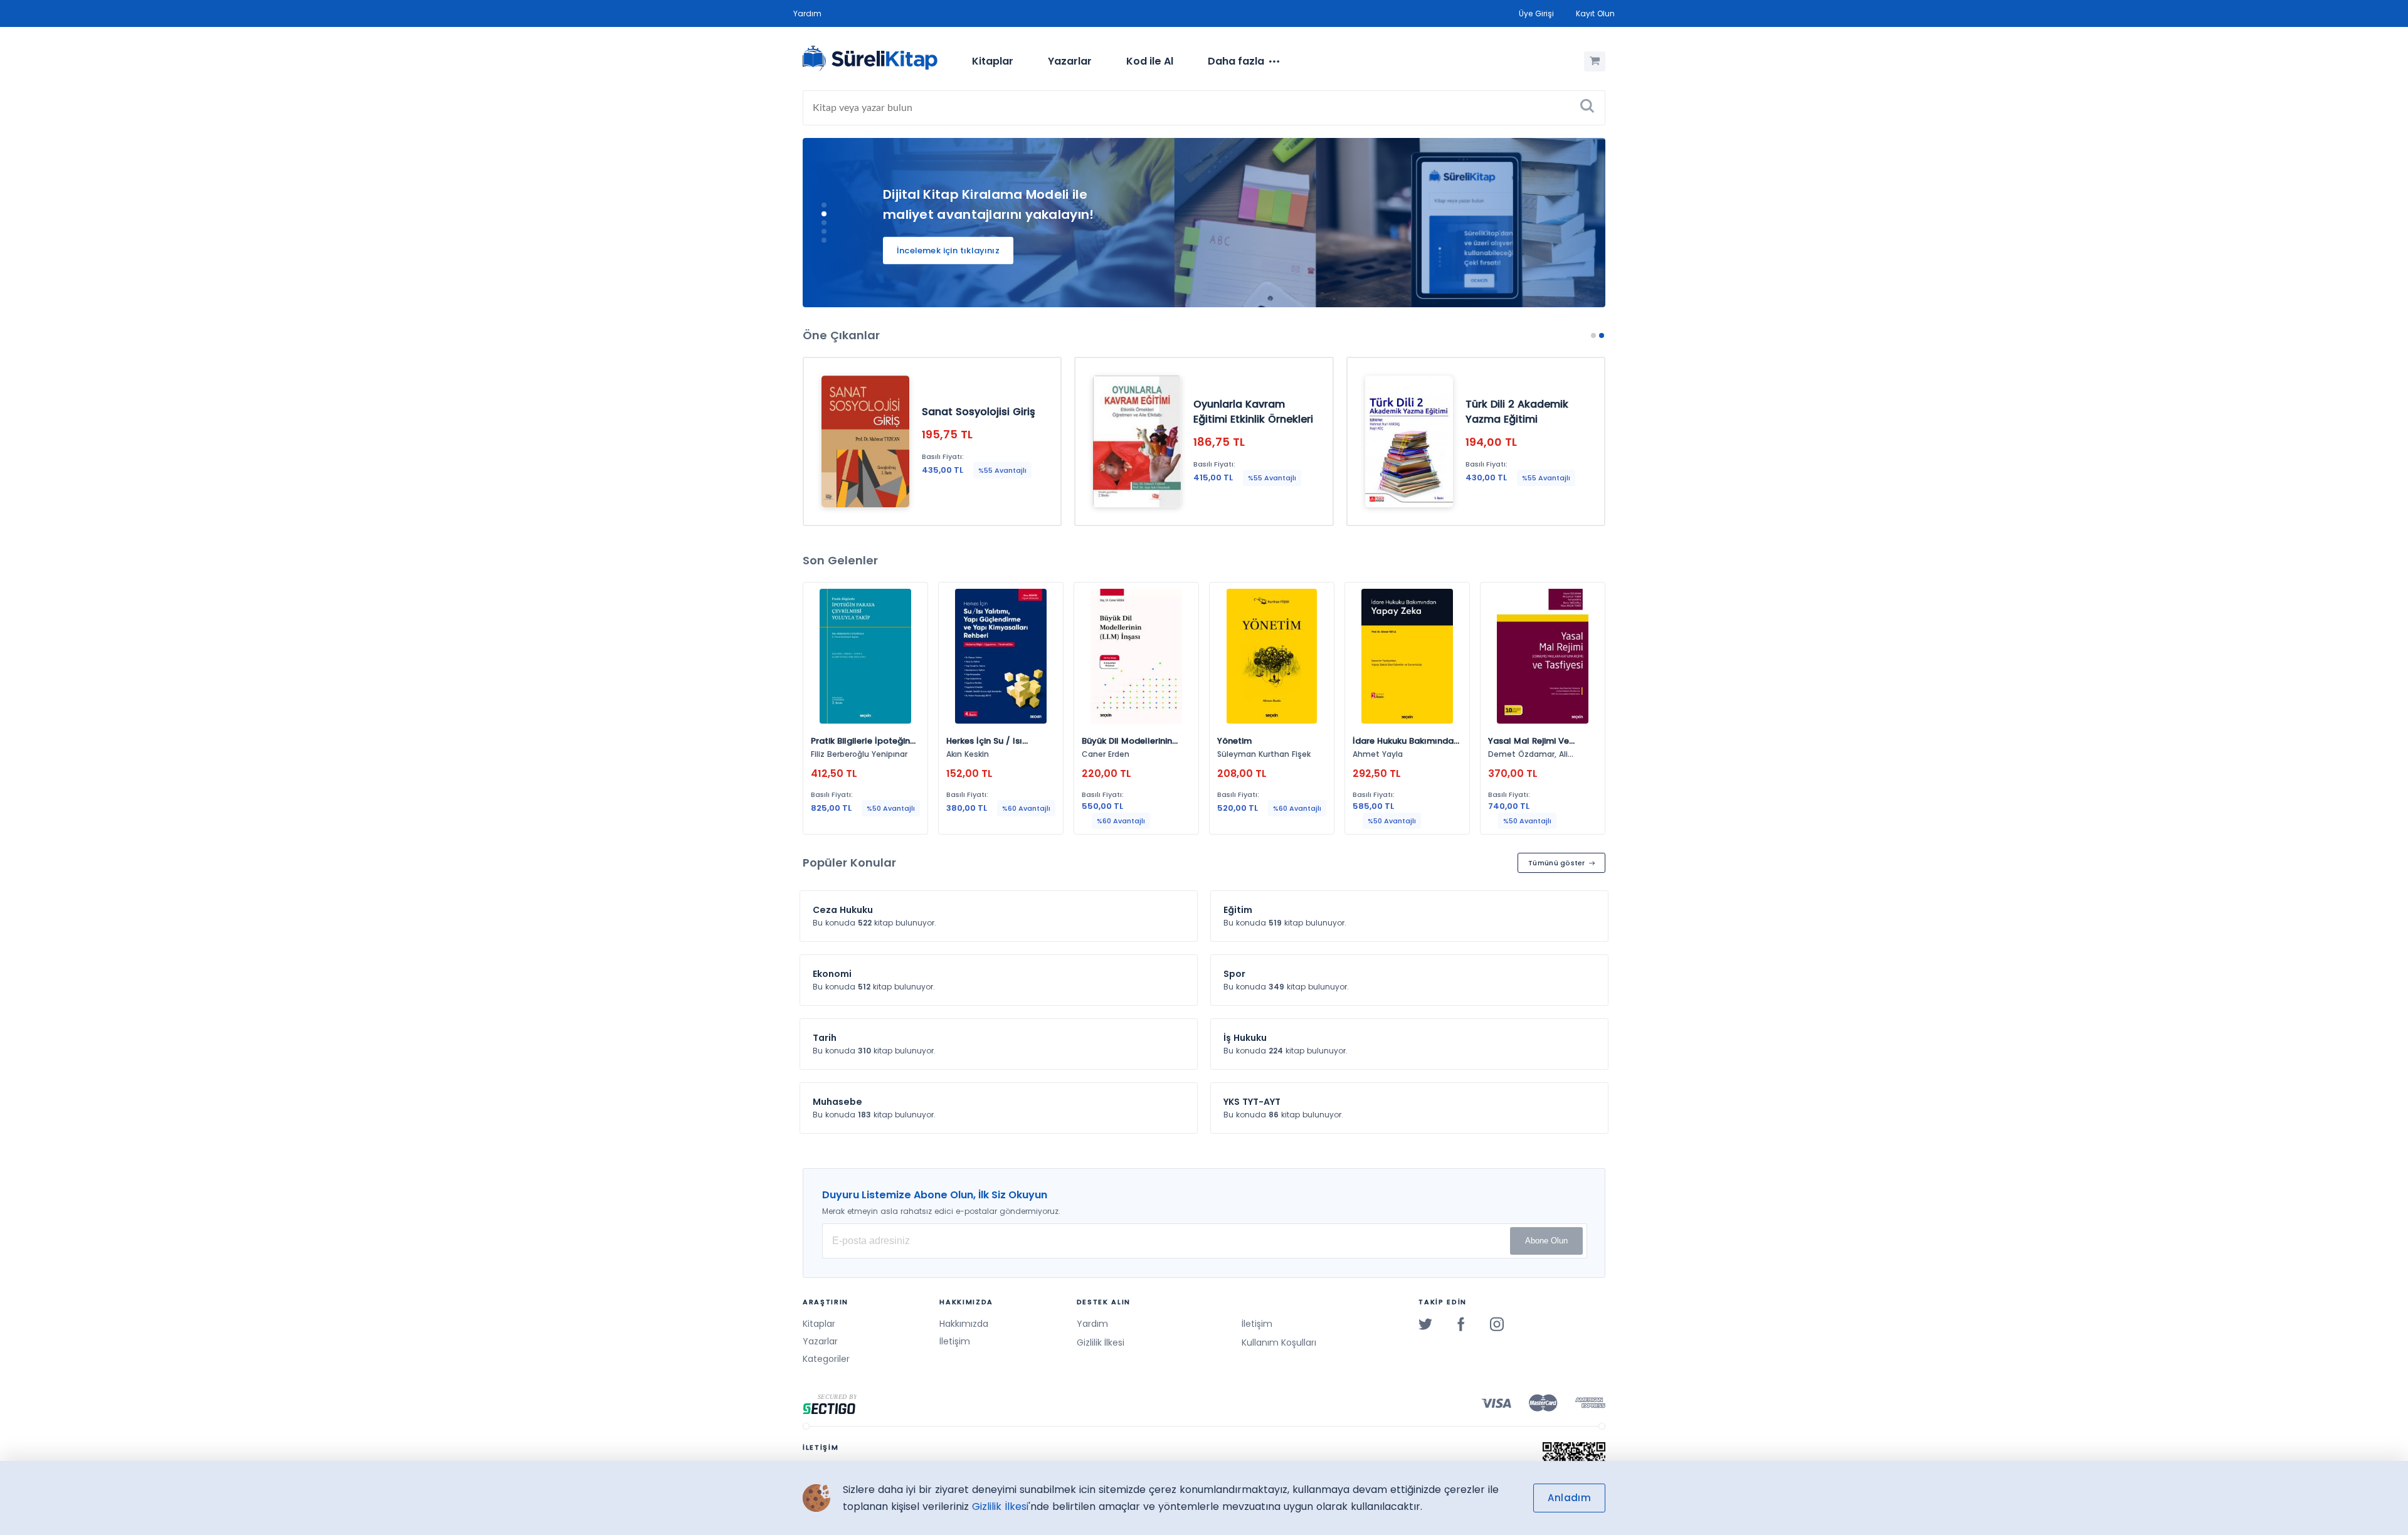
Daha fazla (1236, 61)
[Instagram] (1497, 1324)
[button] (824, 205)
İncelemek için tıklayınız (948, 251)
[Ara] (1587, 108)
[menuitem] (993, 61)
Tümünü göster (1557, 863)
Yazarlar (1070, 61)
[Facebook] (1461, 1324)
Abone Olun (1546, 1241)
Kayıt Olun (1595, 13)
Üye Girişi (1536, 13)
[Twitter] (1425, 1324)
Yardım (807, 13)
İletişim (955, 1341)
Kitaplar (993, 61)
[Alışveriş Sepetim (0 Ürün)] (1595, 61)
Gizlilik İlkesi (1101, 1342)
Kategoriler (826, 1359)
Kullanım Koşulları (1279, 1342)
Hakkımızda (964, 1324)
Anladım (1569, 1498)
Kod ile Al (1150, 61)
